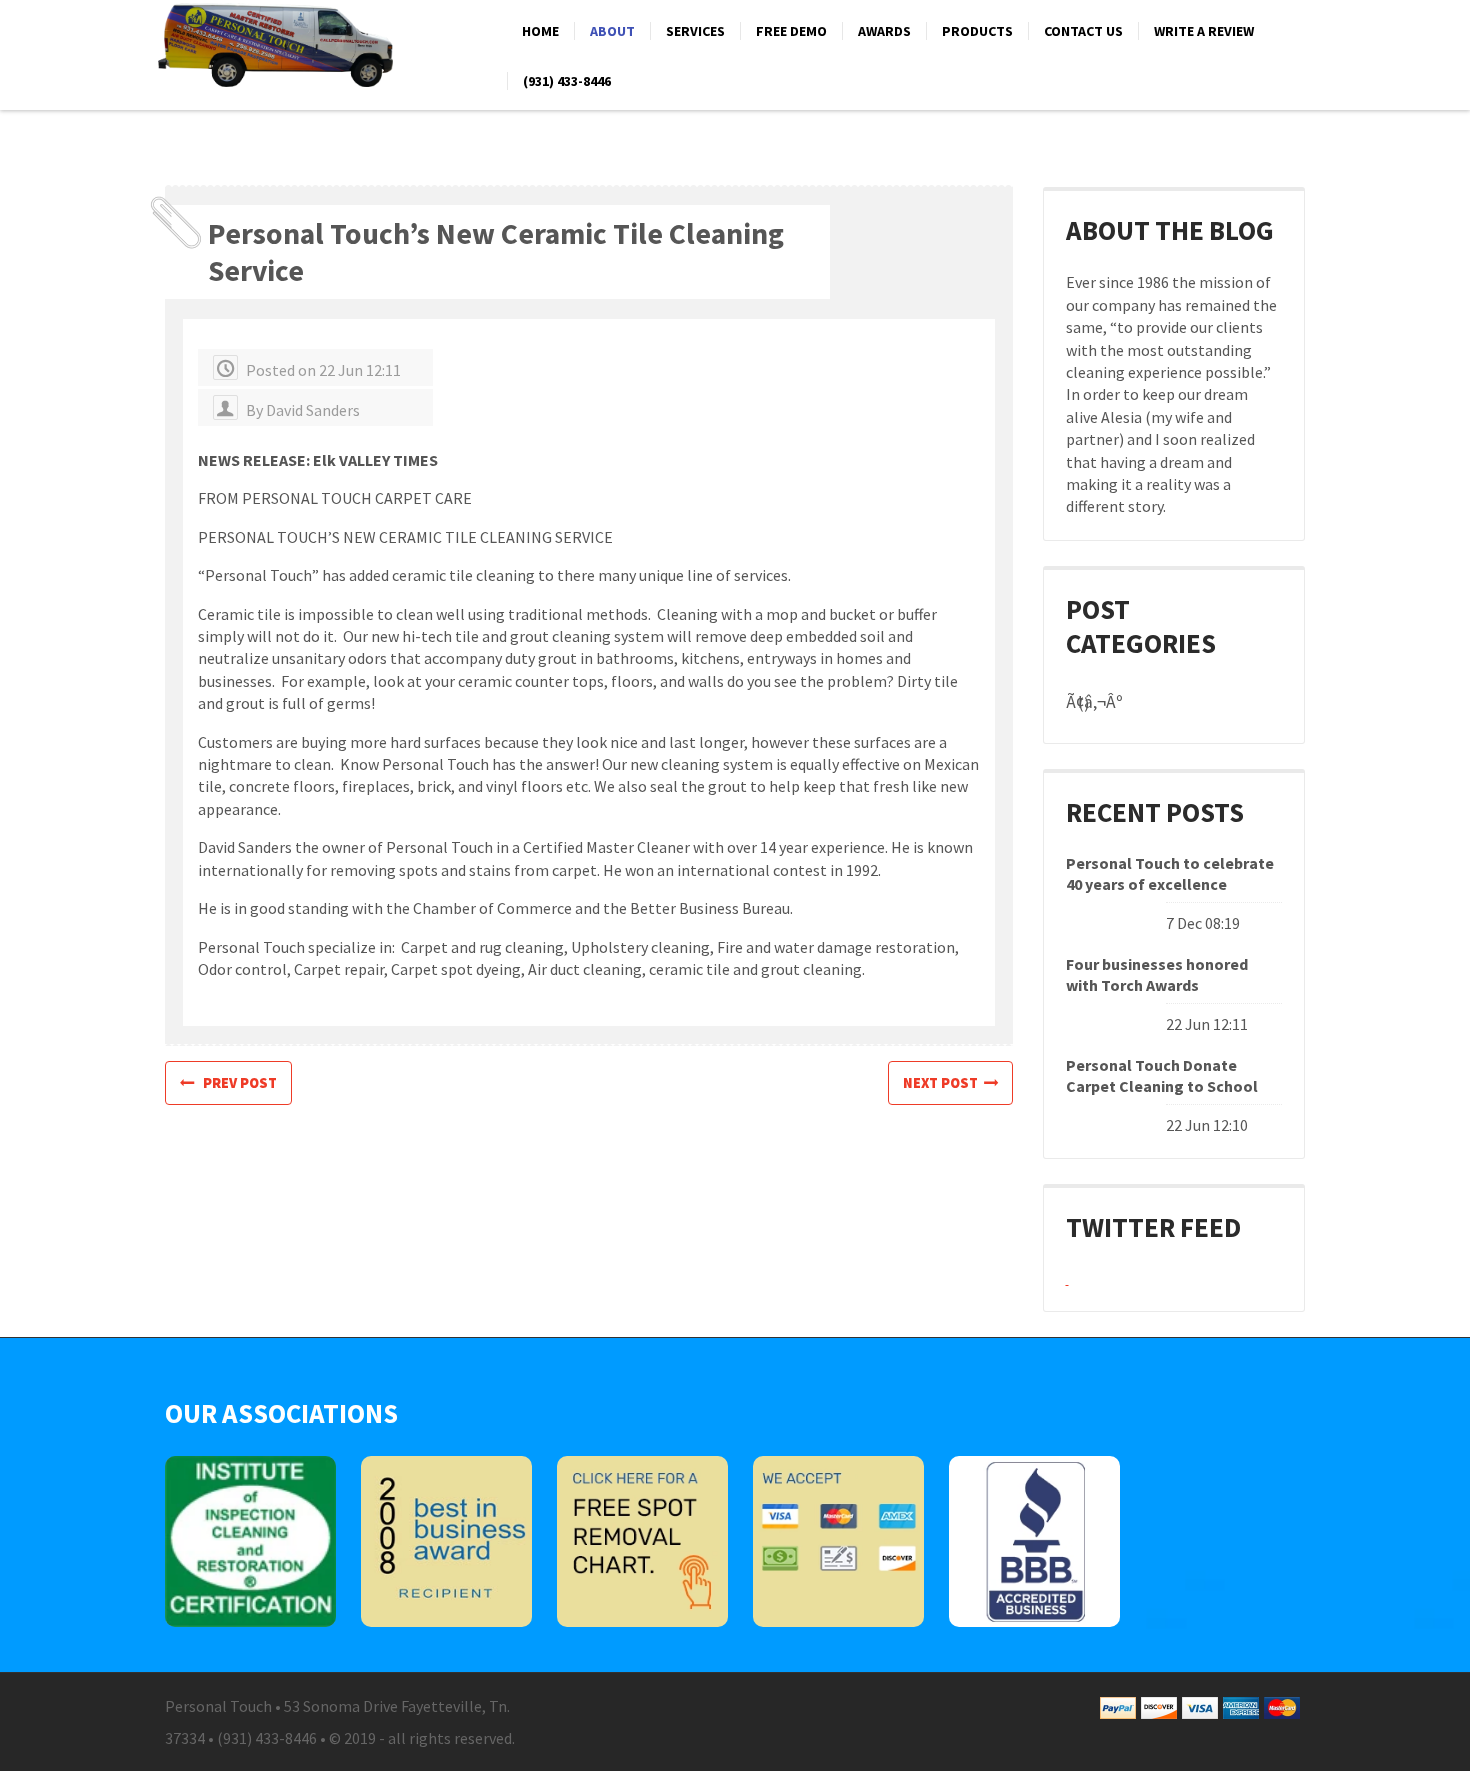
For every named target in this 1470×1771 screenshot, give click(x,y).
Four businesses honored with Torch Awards (1157, 974)
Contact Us (1083, 31)
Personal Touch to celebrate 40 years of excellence (1170, 873)
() (1083, 703)
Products (977, 31)
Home (540, 31)
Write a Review (1204, 31)
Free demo (791, 31)
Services (695, 31)
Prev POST (235, 1083)
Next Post (943, 1083)
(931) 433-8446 (567, 81)
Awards (884, 31)
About (612, 31)
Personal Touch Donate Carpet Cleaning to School (1162, 1075)
